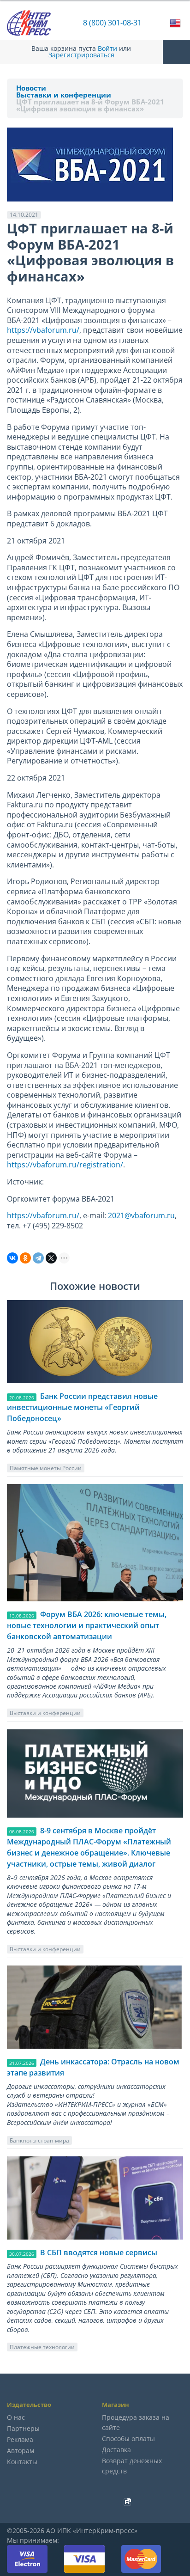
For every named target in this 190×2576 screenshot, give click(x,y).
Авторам (21, 2451)
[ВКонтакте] (12, 1258)
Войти (107, 49)
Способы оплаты (128, 2439)
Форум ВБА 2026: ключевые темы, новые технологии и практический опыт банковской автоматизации (87, 1625)
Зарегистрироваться (81, 55)
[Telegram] (38, 1258)
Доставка (116, 2450)
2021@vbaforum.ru (141, 1215)
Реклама (20, 2439)
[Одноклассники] (25, 1258)
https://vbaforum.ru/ (43, 330)
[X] (51, 1258)
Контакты (22, 2462)
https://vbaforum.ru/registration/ (65, 1165)
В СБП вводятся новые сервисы (99, 2252)
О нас (16, 2417)
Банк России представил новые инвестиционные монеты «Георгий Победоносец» (82, 1407)
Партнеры (23, 2428)
